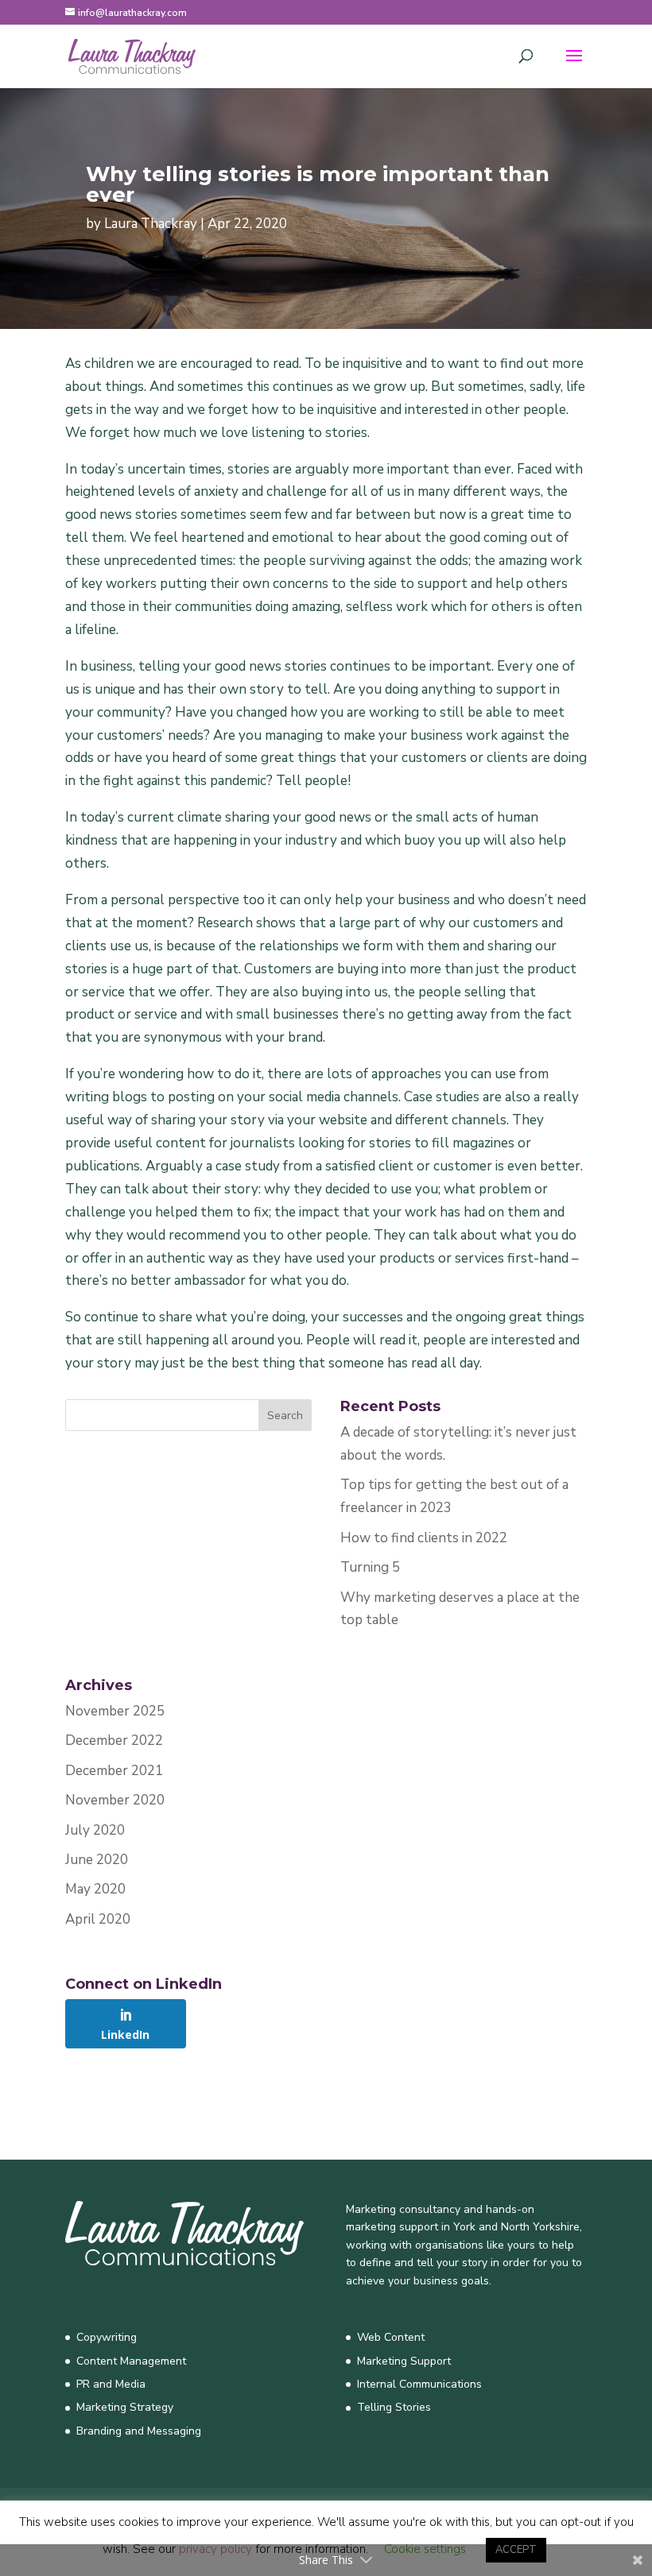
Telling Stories (394, 2407)
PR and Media (111, 2384)
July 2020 (95, 1830)
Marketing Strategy (125, 2407)
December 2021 (114, 1771)
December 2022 (114, 1741)
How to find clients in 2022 (424, 1538)
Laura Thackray (151, 224)
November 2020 (115, 1800)
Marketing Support (404, 2361)
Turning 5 (370, 1567)
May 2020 (95, 1889)
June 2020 (97, 1860)
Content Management (131, 2361)
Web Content (391, 2337)
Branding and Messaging (139, 2431)
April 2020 (98, 1919)
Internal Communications (419, 2384)
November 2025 (115, 1711)
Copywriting (107, 2337)
